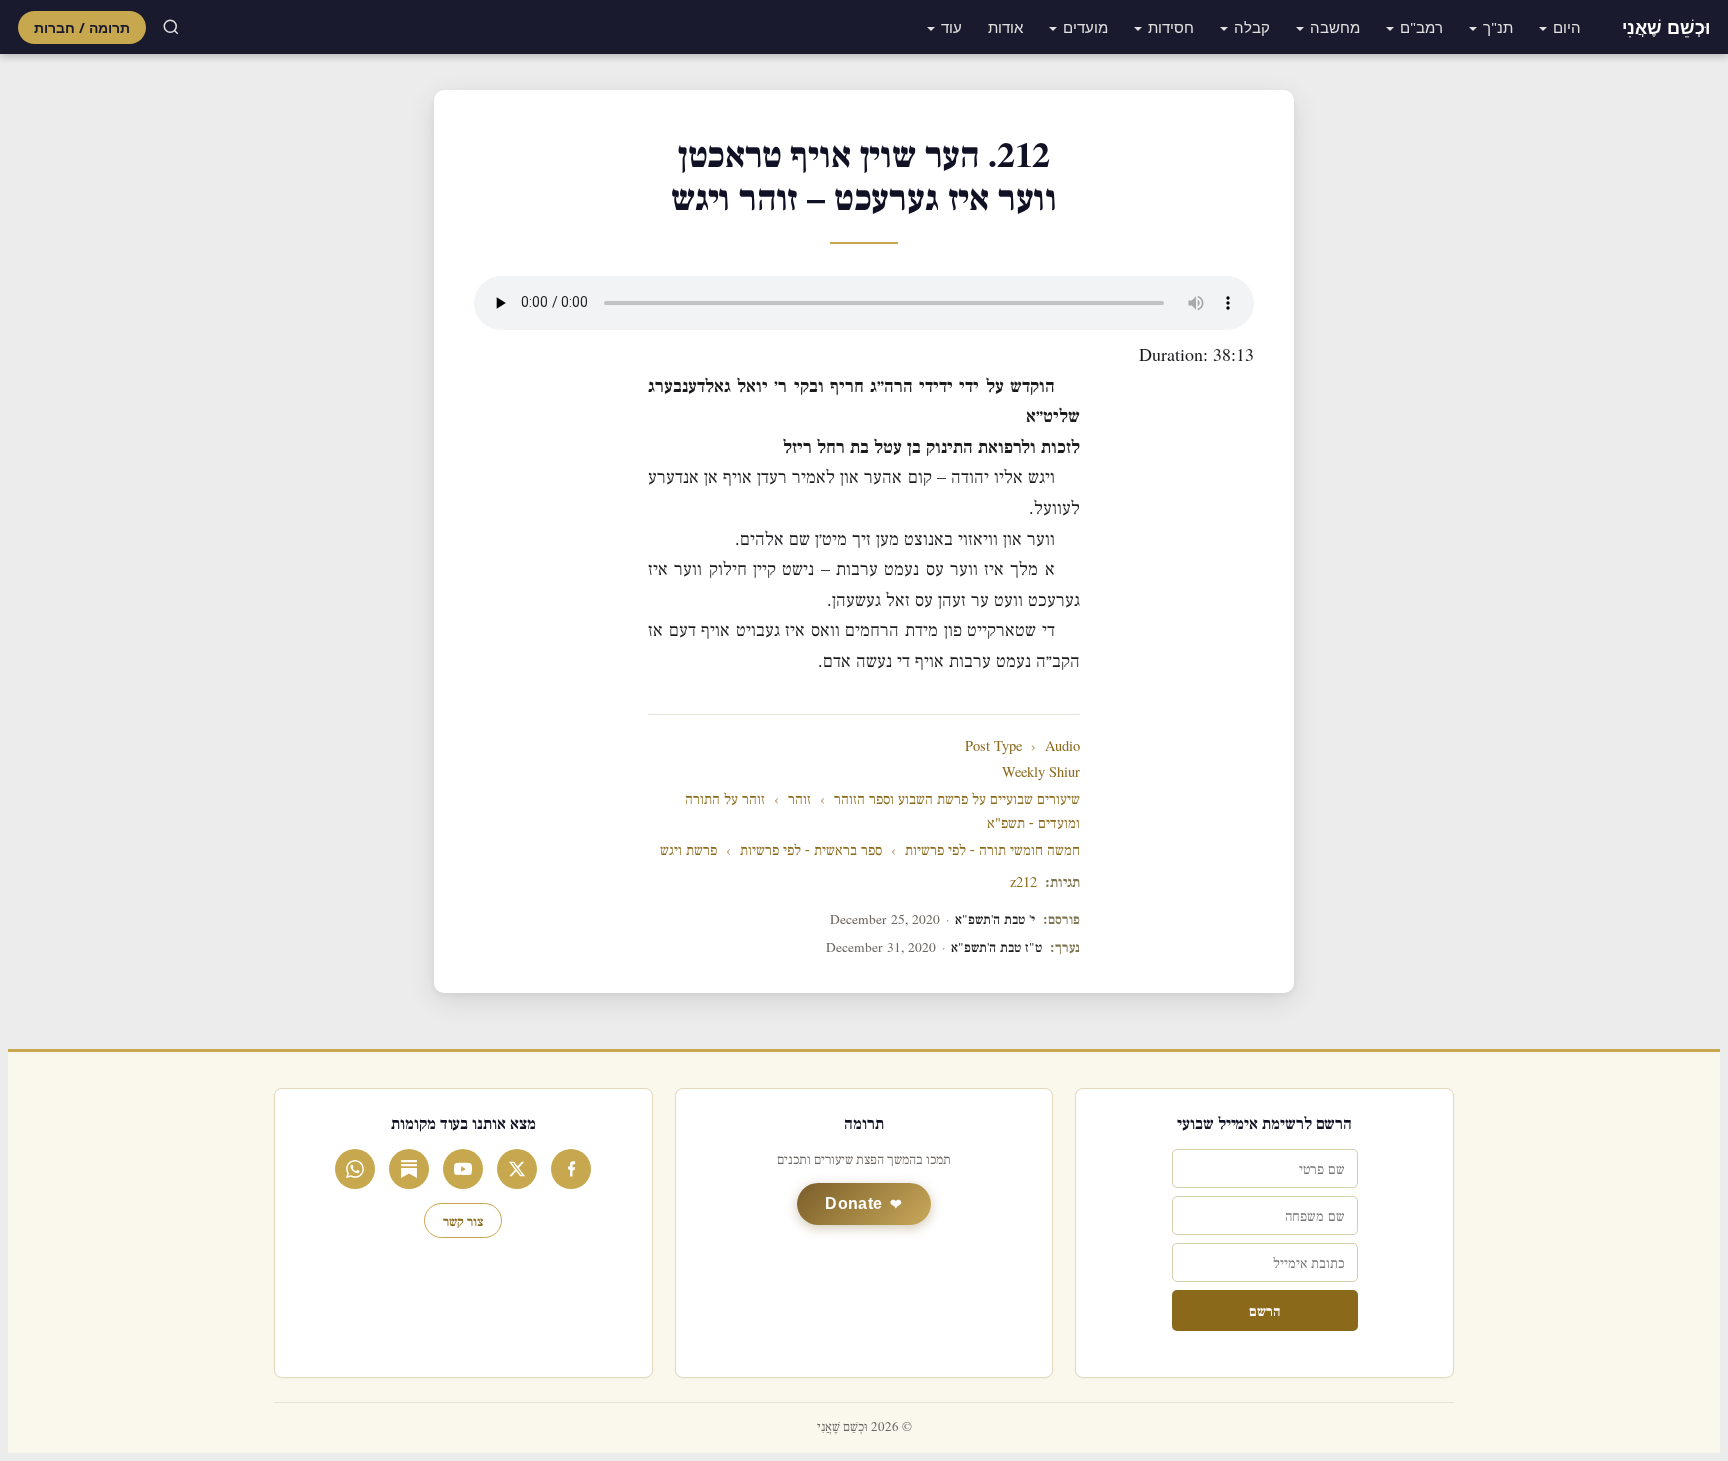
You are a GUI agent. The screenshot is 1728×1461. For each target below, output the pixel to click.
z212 (1023, 882)
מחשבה (1335, 27)
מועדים (1085, 27)
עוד (951, 27)
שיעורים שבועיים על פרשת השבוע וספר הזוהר (957, 799)
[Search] (171, 27)
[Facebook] (571, 1169)
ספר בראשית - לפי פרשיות (811, 850)
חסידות (1171, 27)
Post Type (993, 746)
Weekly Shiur (1041, 772)
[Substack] (409, 1169)
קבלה (1252, 27)
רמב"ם (1421, 27)
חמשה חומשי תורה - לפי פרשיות (992, 850)
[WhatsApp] (355, 1169)
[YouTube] (463, 1169)
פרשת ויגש (688, 850)
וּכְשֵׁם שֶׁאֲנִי (1666, 27)
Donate (853, 1203)
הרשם (1264, 1310)
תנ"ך (1498, 27)
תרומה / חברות (82, 27)
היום (1567, 27)
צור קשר (463, 1220)
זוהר (799, 799)
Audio (1062, 746)
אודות (1005, 27)
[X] (517, 1169)
